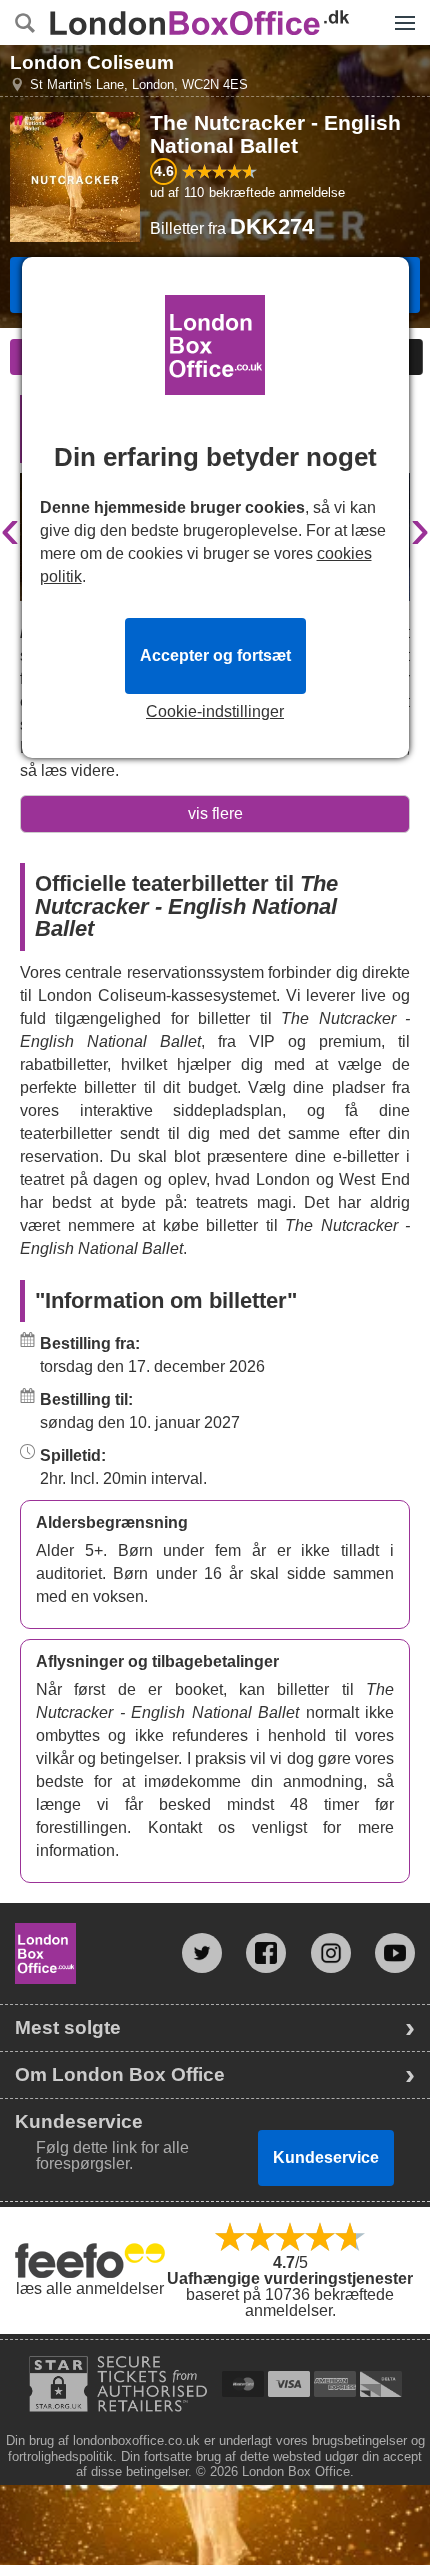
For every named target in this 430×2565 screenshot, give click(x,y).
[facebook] (266, 1953)
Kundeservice (326, 2157)
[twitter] (202, 1953)
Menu (400, 8)
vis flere (215, 813)
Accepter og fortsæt (215, 655)
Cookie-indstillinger (215, 712)
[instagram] (331, 1953)
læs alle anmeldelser (90, 2288)
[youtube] (395, 1953)
